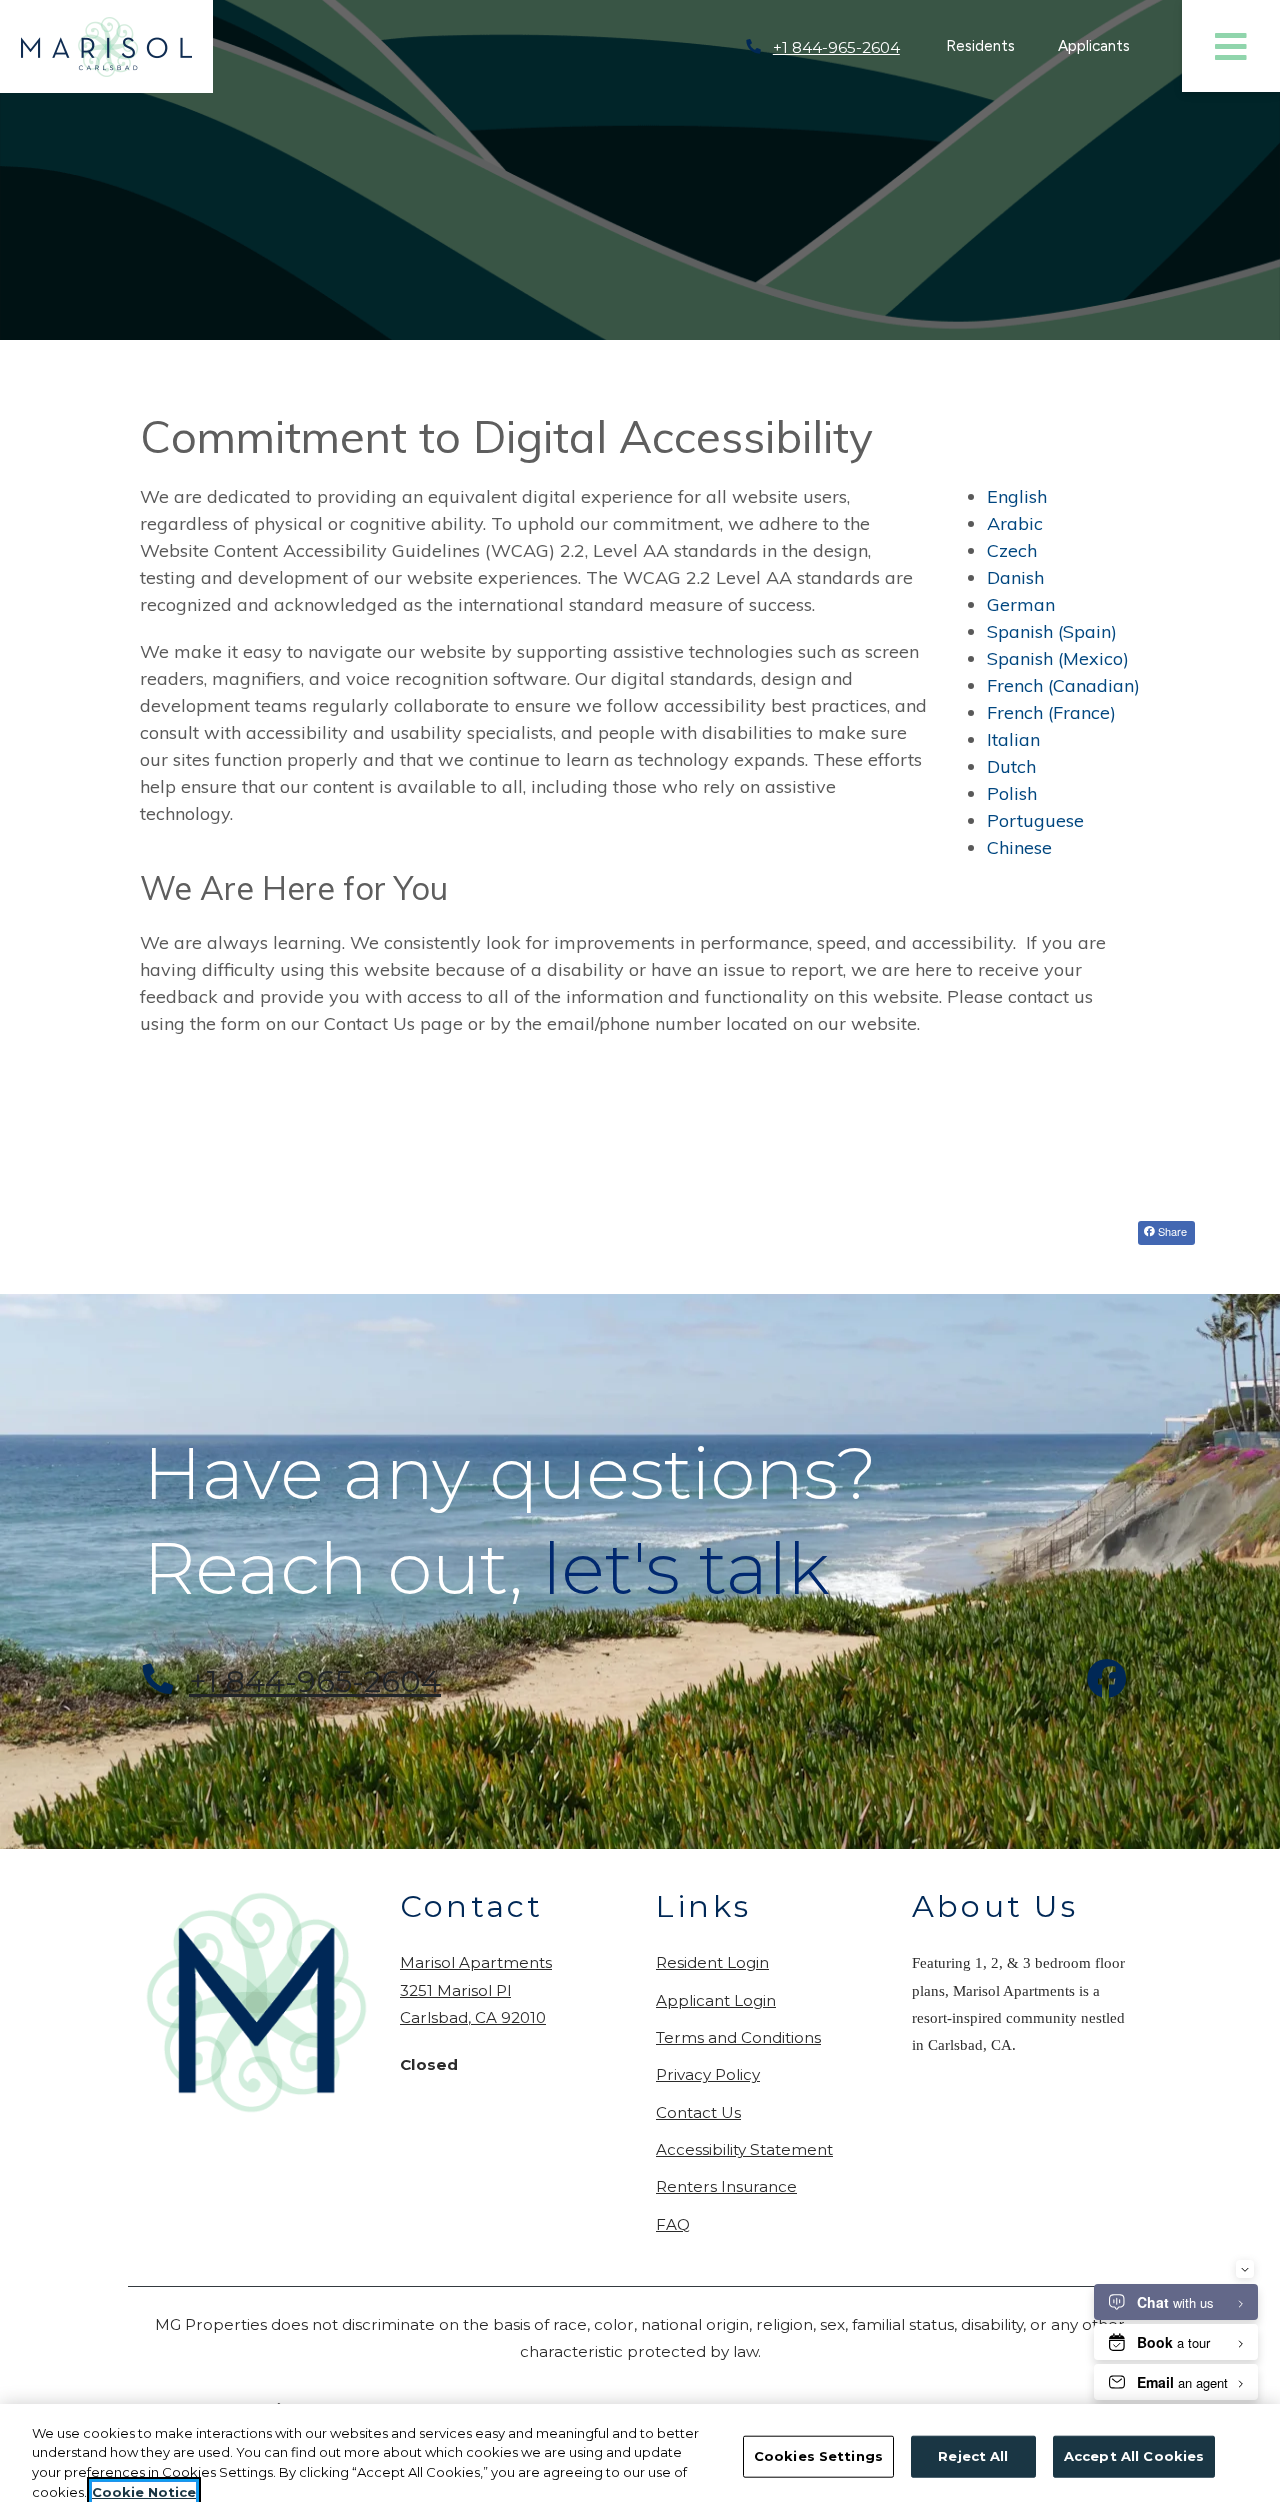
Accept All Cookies (1134, 2456)
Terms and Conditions (738, 2037)
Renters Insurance (726, 2186)
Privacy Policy (708, 2074)
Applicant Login (716, 2000)
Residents (991, 45)
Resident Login (712, 1962)
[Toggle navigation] (1231, 46)
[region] (640, 2458)
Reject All (973, 2456)
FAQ (673, 2224)
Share (1171, 1231)
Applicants (1105, 45)
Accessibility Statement (744, 2149)
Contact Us (698, 2112)
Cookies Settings (818, 2456)
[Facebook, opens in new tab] (1107, 1682)
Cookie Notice (144, 2491)
